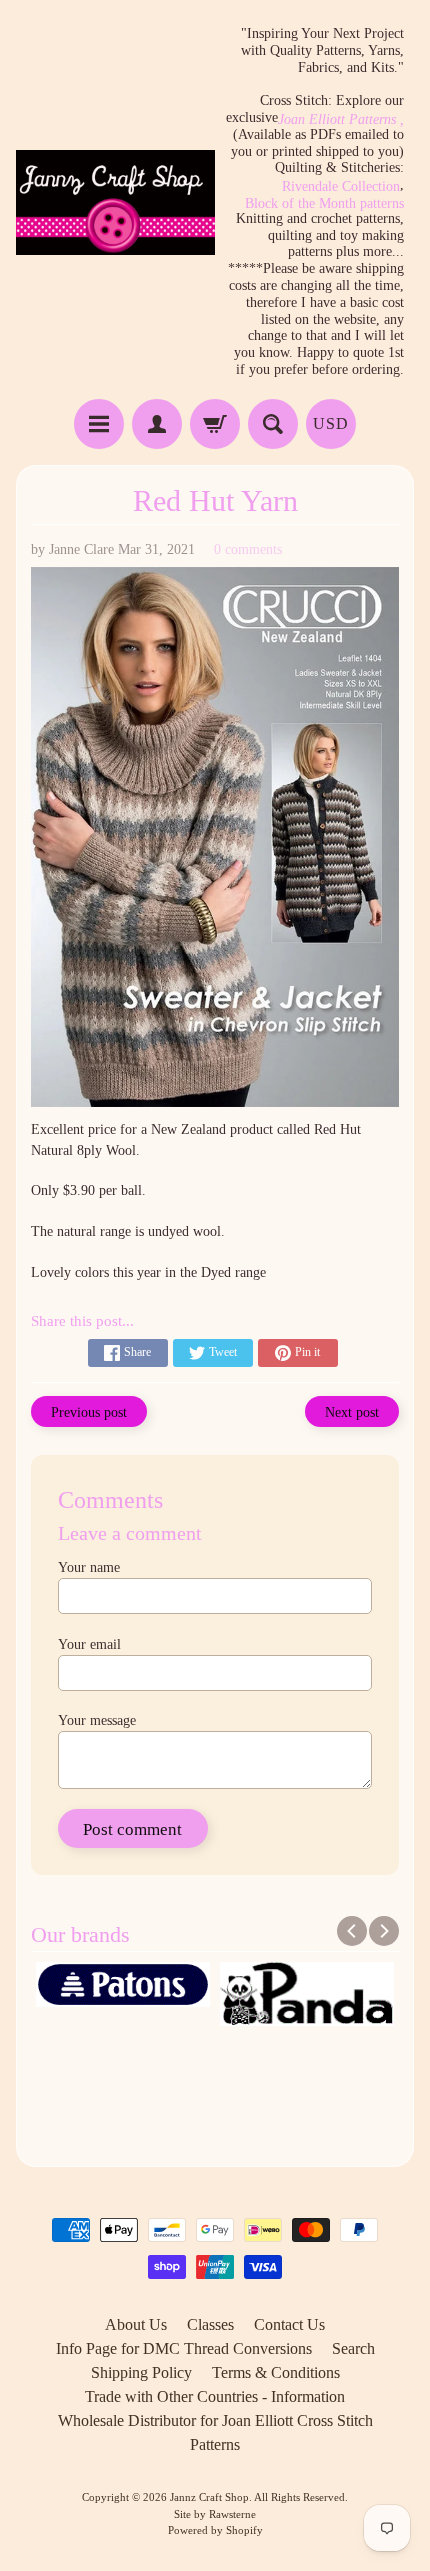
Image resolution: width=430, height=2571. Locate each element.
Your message (97, 1720)
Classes (210, 2324)
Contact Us (289, 2324)
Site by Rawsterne (215, 2514)
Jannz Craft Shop (209, 2497)
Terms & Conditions (276, 2372)
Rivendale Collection (341, 187)
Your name (89, 1567)
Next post (352, 1412)
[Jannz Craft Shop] (115, 202)
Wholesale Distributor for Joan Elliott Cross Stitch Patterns (215, 2432)
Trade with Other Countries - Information (215, 2396)
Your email (89, 1644)
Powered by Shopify (215, 2530)
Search (353, 2348)
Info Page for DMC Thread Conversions (184, 2348)
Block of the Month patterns (324, 204)
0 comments (248, 549)
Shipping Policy (141, 2372)
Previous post (89, 1412)
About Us (136, 2324)
